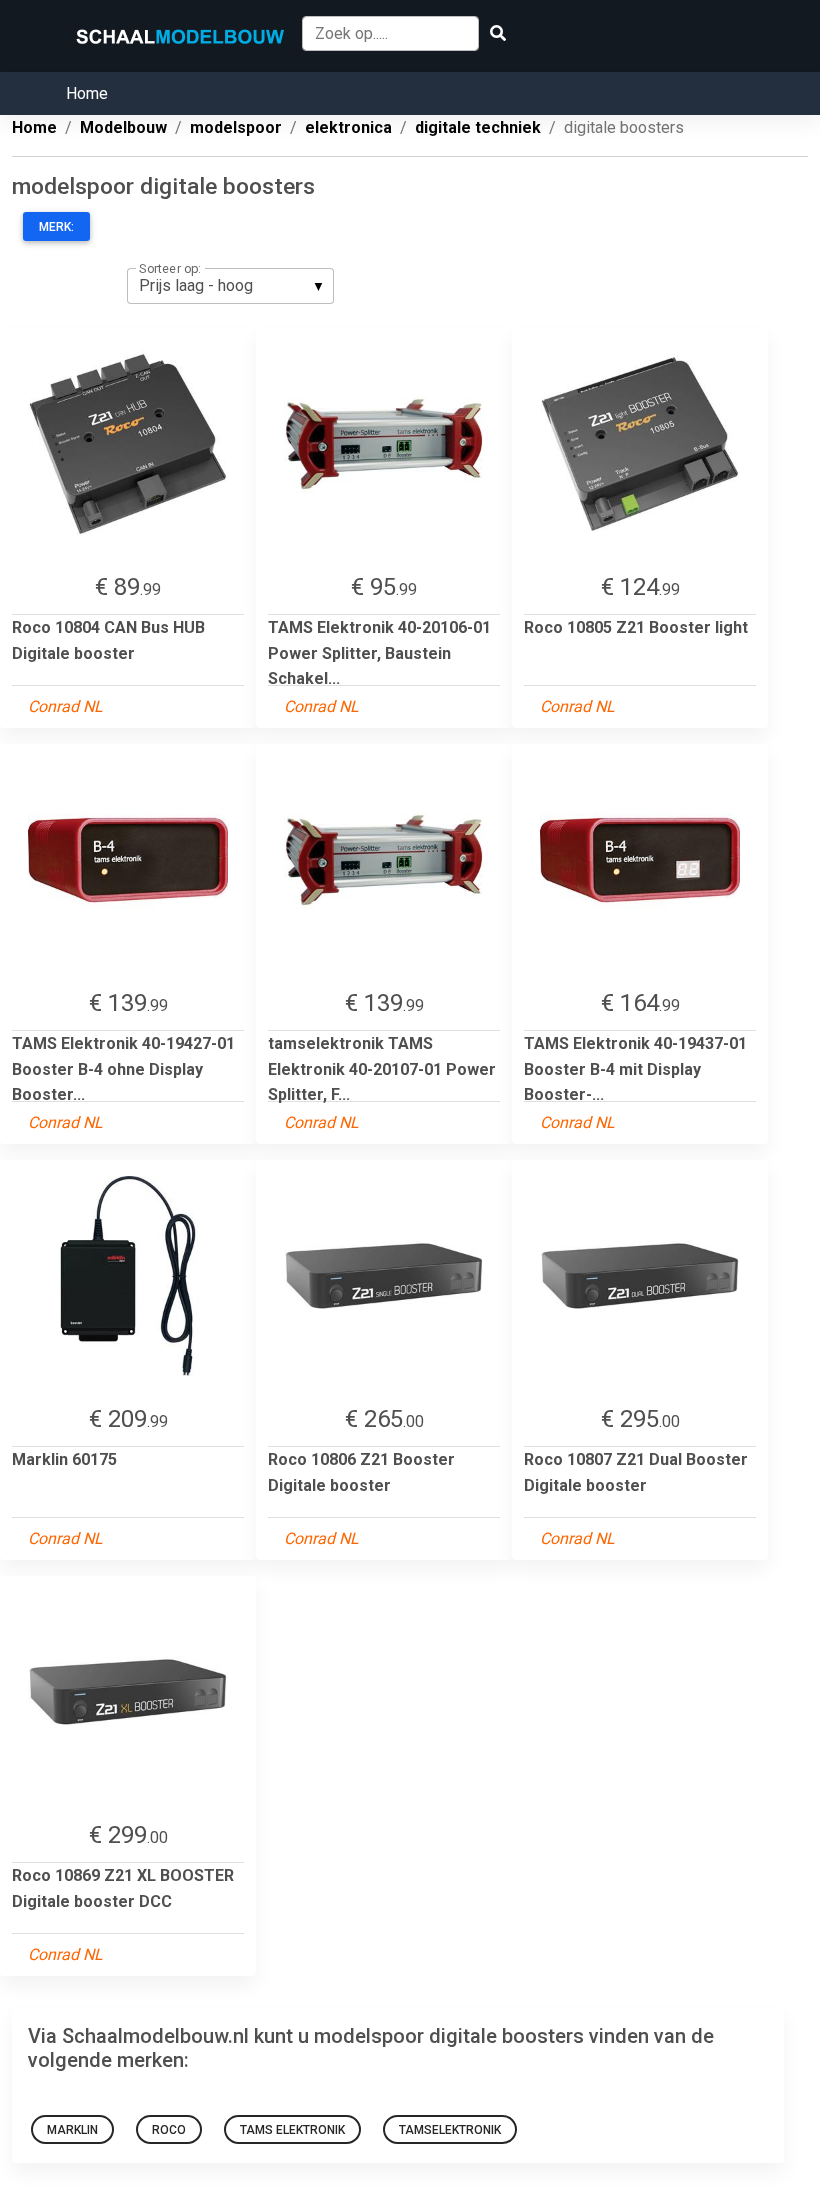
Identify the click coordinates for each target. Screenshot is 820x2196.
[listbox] (230, 286)
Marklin (72, 2130)
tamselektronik (450, 2130)
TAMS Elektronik (292, 2130)
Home (87, 93)
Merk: (56, 227)
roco (169, 2130)
